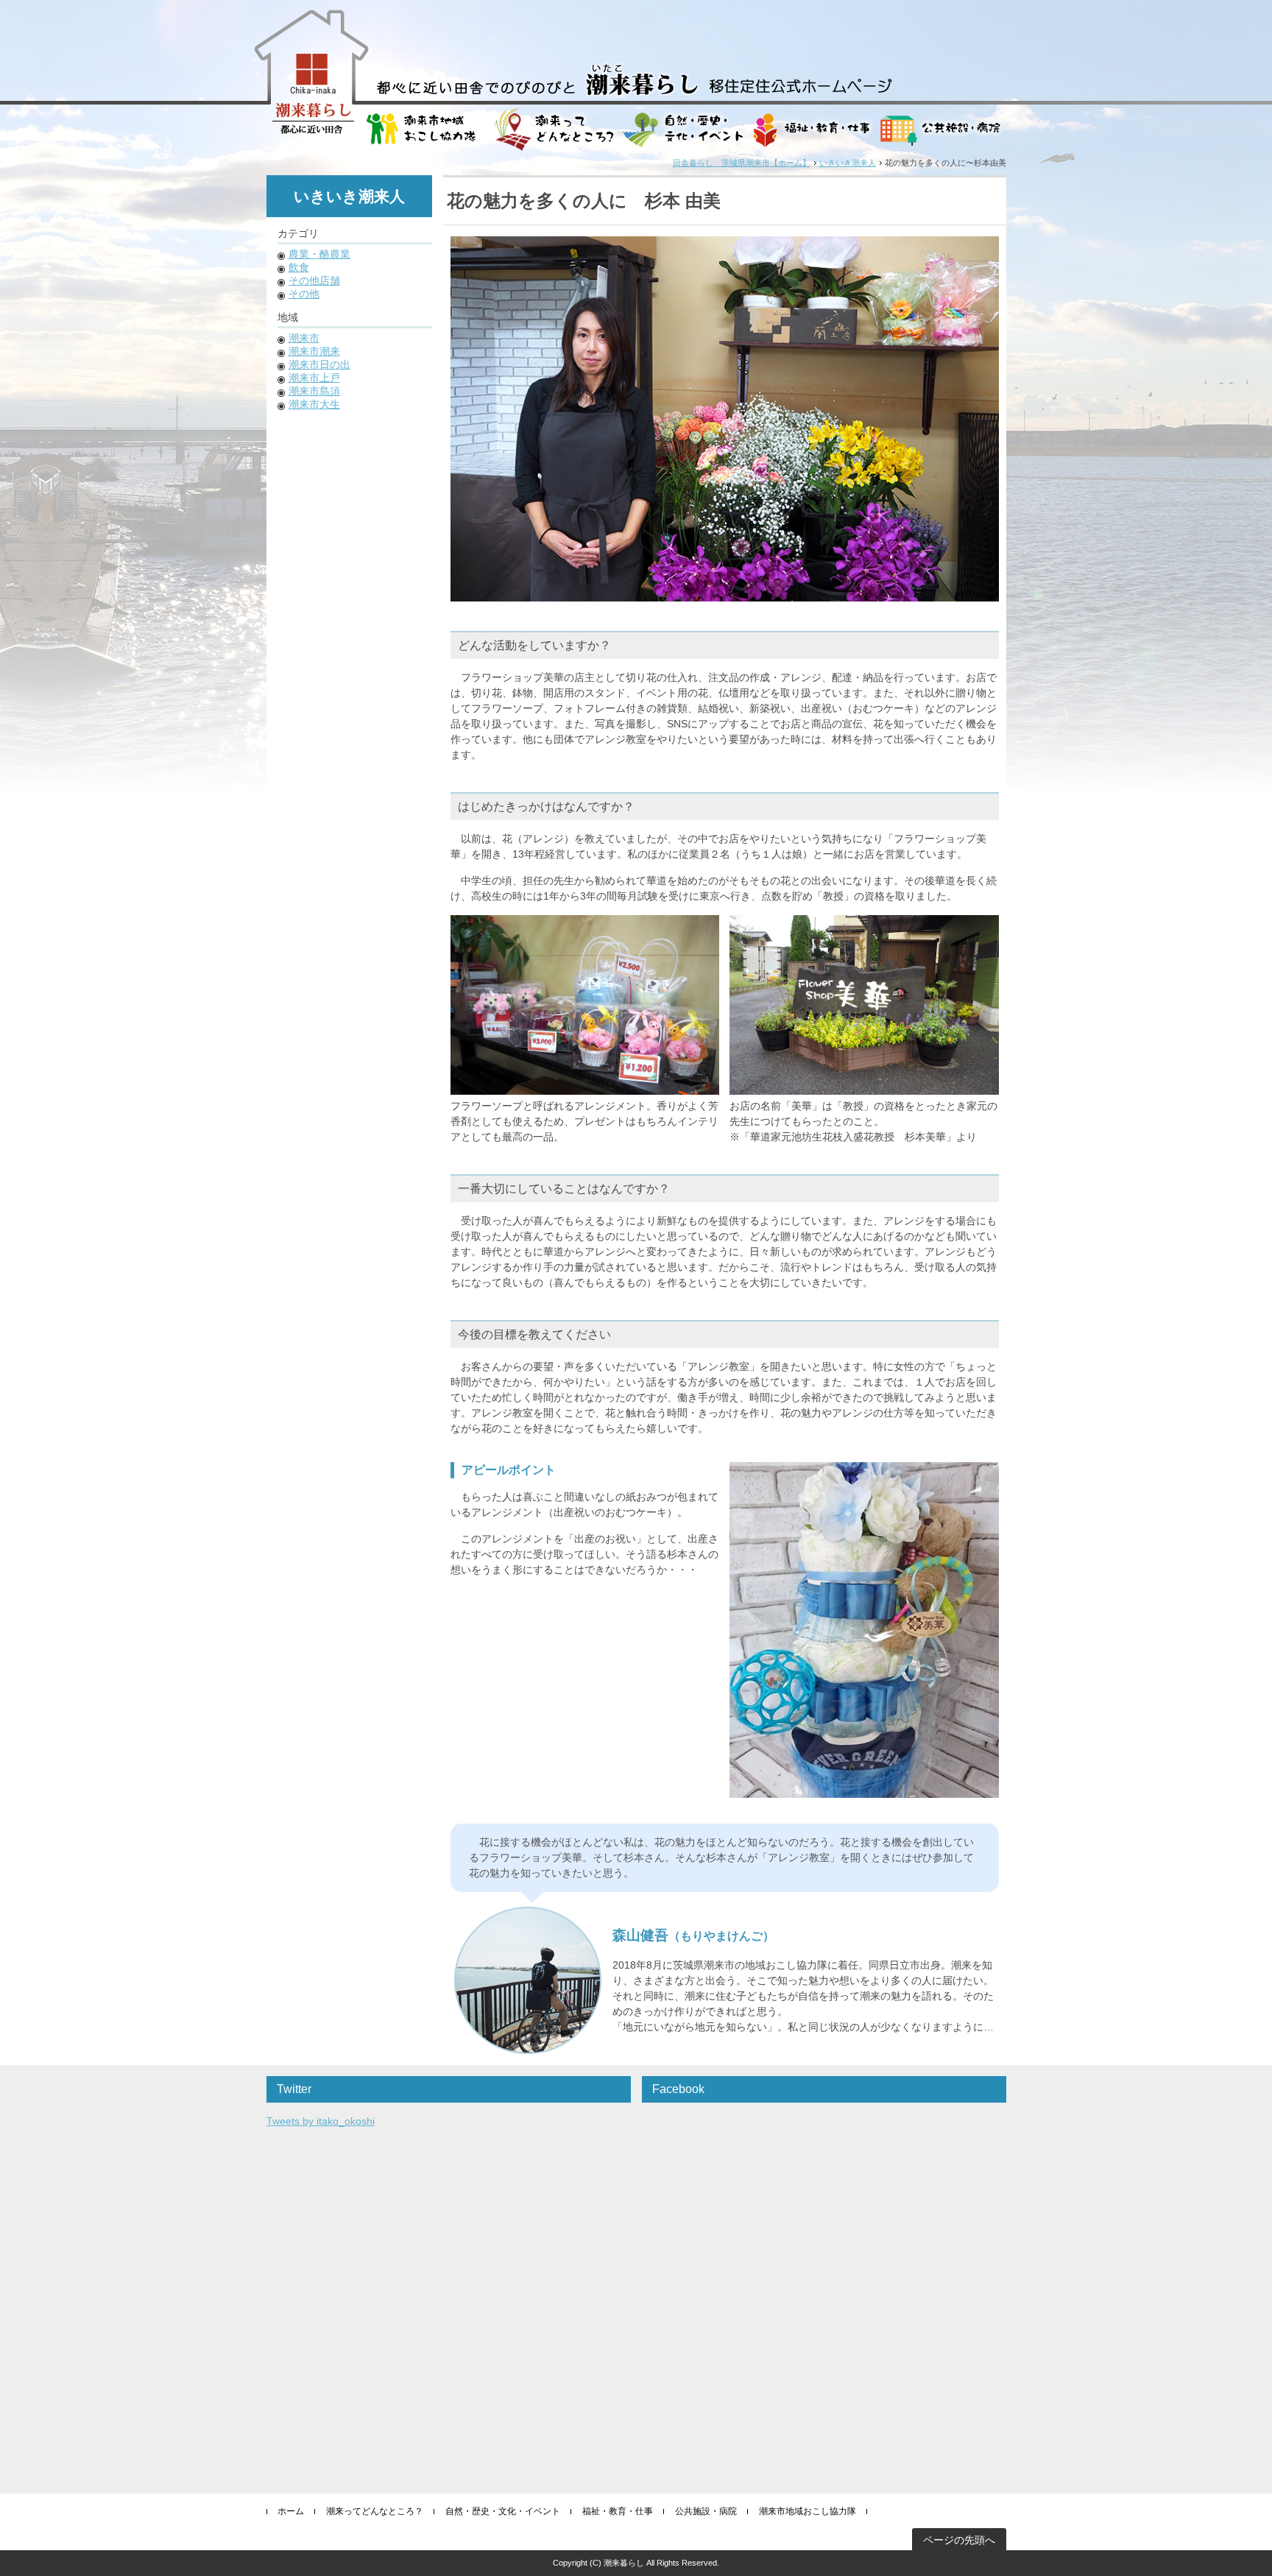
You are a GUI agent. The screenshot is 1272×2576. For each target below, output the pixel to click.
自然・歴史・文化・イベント (503, 2511)
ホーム (291, 2511)
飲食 (299, 267)
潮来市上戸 (314, 378)
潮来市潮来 (314, 351)
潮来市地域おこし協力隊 (808, 2511)
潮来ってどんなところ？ (375, 2511)
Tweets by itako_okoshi (321, 2121)
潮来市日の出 (319, 364)
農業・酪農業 (319, 254)
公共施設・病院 (706, 2511)
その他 (304, 294)
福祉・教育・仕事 (618, 2511)
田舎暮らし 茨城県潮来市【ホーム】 (742, 163)
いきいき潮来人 (848, 163)
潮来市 (304, 338)
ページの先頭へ (959, 2540)
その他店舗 (314, 280)
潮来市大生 (314, 404)
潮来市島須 (314, 391)
